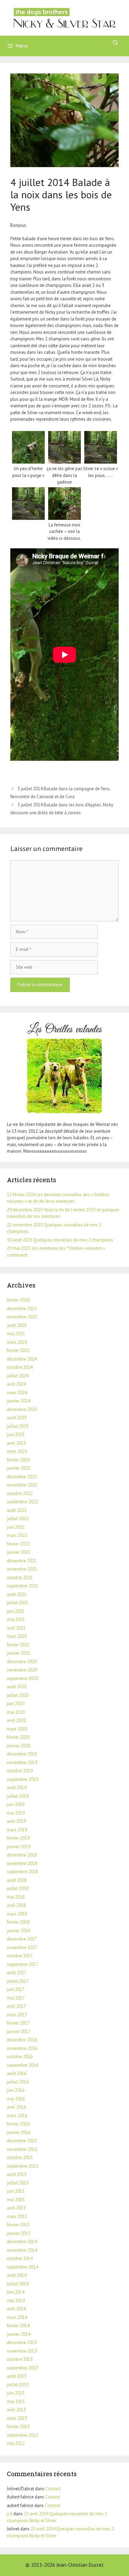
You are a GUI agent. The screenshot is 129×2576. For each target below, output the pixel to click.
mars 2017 (17, 2015)
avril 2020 (16, 1720)
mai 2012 (16, 2443)
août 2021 (17, 1594)
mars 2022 (17, 1535)
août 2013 (17, 2376)
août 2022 (17, 1510)
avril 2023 (16, 1443)
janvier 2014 (19, 2334)
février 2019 (18, 1838)
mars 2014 (17, 2317)
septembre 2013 (23, 2368)
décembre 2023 (22, 1409)
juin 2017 (16, 1989)
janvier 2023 (19, 1468)
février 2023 (18, 1460)
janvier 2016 (19, 2132)
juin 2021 (16, 1611)
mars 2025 (17, 1342)
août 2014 (17, 2275)
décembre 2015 (22, 2141)
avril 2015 (16, 2208)
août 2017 (17, 1973)
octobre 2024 (20, 1367)
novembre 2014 (22, 2250)
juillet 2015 (18, 2183)
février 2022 (18, 1544)
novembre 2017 (22, 1948)
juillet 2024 (18, 1376)
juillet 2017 (18, 1981)
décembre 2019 (22, 1754)
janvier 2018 (19, 1931)
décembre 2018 (22, 1855)
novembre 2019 (22, 1763)
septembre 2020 (23, 1679)
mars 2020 (17, 1729)
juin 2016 (16, 2090)
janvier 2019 (19, 1847)
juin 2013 (16, 2393)
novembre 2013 (22, 2351)
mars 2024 (17, 1393)
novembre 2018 (22, 1863)
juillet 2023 (18, 1426)
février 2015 (18, 2225)
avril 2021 (16, 1628)
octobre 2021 (20, 1578)
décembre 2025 (22, 1309)
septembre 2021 (23, 1586)
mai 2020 (16, 1712)
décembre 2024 (22, 1359)
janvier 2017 (19, 2032)
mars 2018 (17, 1914)
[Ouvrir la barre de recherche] (115, 43)
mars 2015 (17, 2217)
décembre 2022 (22, 1477)
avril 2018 (16, 1905)
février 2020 (18, 1737)
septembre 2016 (23, 2065)
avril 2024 (16, 1384)
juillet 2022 (18, 1519)
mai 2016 (16, 2099)
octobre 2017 (20, 1956)
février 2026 (18, 1300)
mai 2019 (16, 1813)
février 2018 (18, 1922)
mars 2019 (17, 1830)
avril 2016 (16, 2107)
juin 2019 (16, 1804)
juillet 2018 (18, 1889)
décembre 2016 (22, 2040)
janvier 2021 (19, 1653)
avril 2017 (16, 2006)
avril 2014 (16, 2309)
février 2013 (18, 2427)
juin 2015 (16, 2191)
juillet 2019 (18, 1796)
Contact (53, 2489)
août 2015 (17, 2174)
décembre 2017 (22, 1939)
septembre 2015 (23, 2166)
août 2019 (17, 1788)
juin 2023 (16, 1435)
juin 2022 (16, 1527)
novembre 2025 (22, 1317)
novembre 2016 (22, 2048)
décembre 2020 (22, 1662)
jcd (10, 2514)
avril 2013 (16, 2410)
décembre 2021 (22, 1561)
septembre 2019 (23, 1779)
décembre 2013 (22, 2342)
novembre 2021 (22, 1569)
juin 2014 (16, 2292)
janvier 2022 (19, 1552)
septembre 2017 (23, 1964)
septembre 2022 (23, 1502)
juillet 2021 (18, 1603)
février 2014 (18, 2326)
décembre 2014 (22, 2242)
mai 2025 (16, 1334)
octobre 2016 (20, 2057)
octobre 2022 (20, 1494)
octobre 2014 (20, 2258)
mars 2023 (17, 1451)
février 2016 (18, 2124)
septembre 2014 (23, 2267)
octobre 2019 (20, 1771)
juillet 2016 (18, 2082)
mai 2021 (16, 1619)
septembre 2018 (23, 1872)
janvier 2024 (19, 1401)
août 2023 (17, 1418)
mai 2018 (16, 1897)
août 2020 (17, 1687)
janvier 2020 (19, 1746)
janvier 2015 (19, 2233)
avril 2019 (16, 1821)
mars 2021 (17, 1636)
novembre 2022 (22, 1485)
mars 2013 (17, 2418)
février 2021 (18, 1645)
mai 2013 (16, 2402)
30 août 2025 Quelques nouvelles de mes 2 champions (60, 1240)
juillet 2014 (18, 2284)
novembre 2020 (22, 1670)
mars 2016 (17, 2116)
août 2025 (17, 1325)
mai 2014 (16, 2301)
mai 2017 (16, 1998)
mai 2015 (16, 2200)
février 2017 (18, 2023)
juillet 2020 (18, 1695)
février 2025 (18, 1350)
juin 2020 (16, 1704)
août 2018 (17, 1880)
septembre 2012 (23, 2435)
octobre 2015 (20, 2158)
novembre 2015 (22, 2149)
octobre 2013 (20, 2359)
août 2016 (17, 2073)
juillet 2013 (18, 2385)
